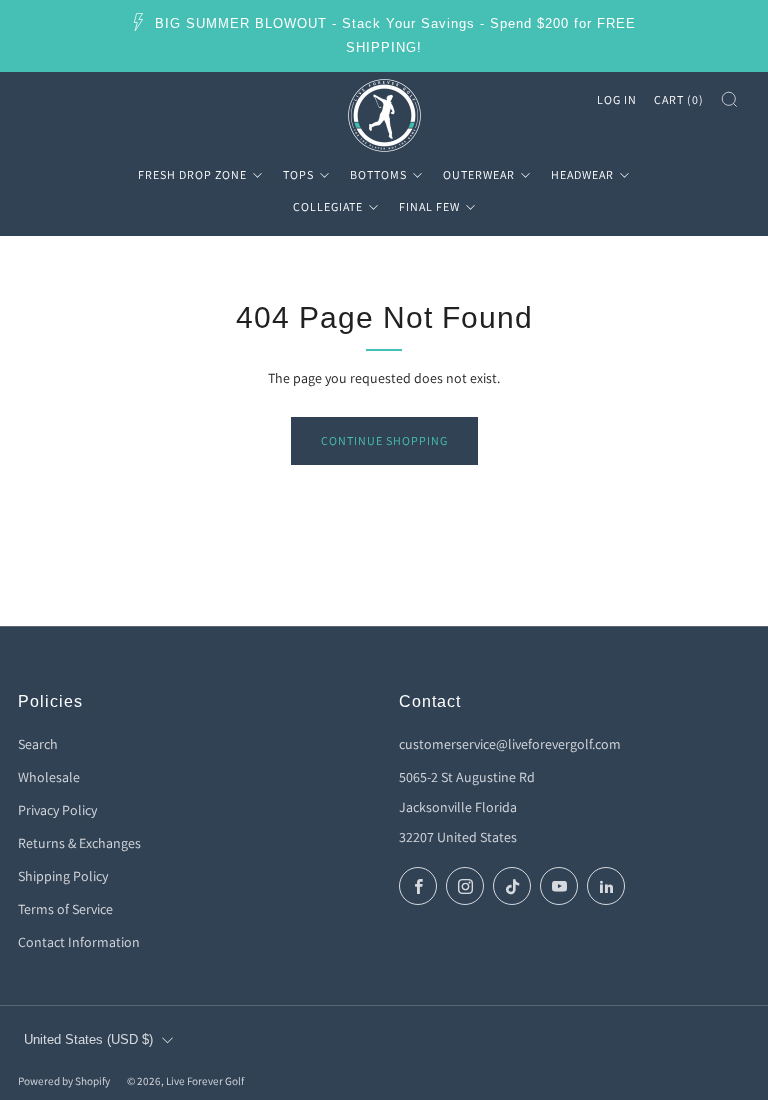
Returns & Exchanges (79, 843)
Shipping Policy (63, 876)
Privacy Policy (57, 810)
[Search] (729, 99)
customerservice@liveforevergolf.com (510, 744)
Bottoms (378, 174)
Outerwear (479, 174)
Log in (617, 99)
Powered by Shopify (64, 1081)
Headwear (582, 174)
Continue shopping (384, 440)
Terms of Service (65, 909)
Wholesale (49, 777)
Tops (298, 174)
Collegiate (328, 206)
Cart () (679, 99)
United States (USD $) (88, 1040)
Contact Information (79, 942)
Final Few (429, 206)
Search (38, 744)
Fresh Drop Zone (192, 174)
